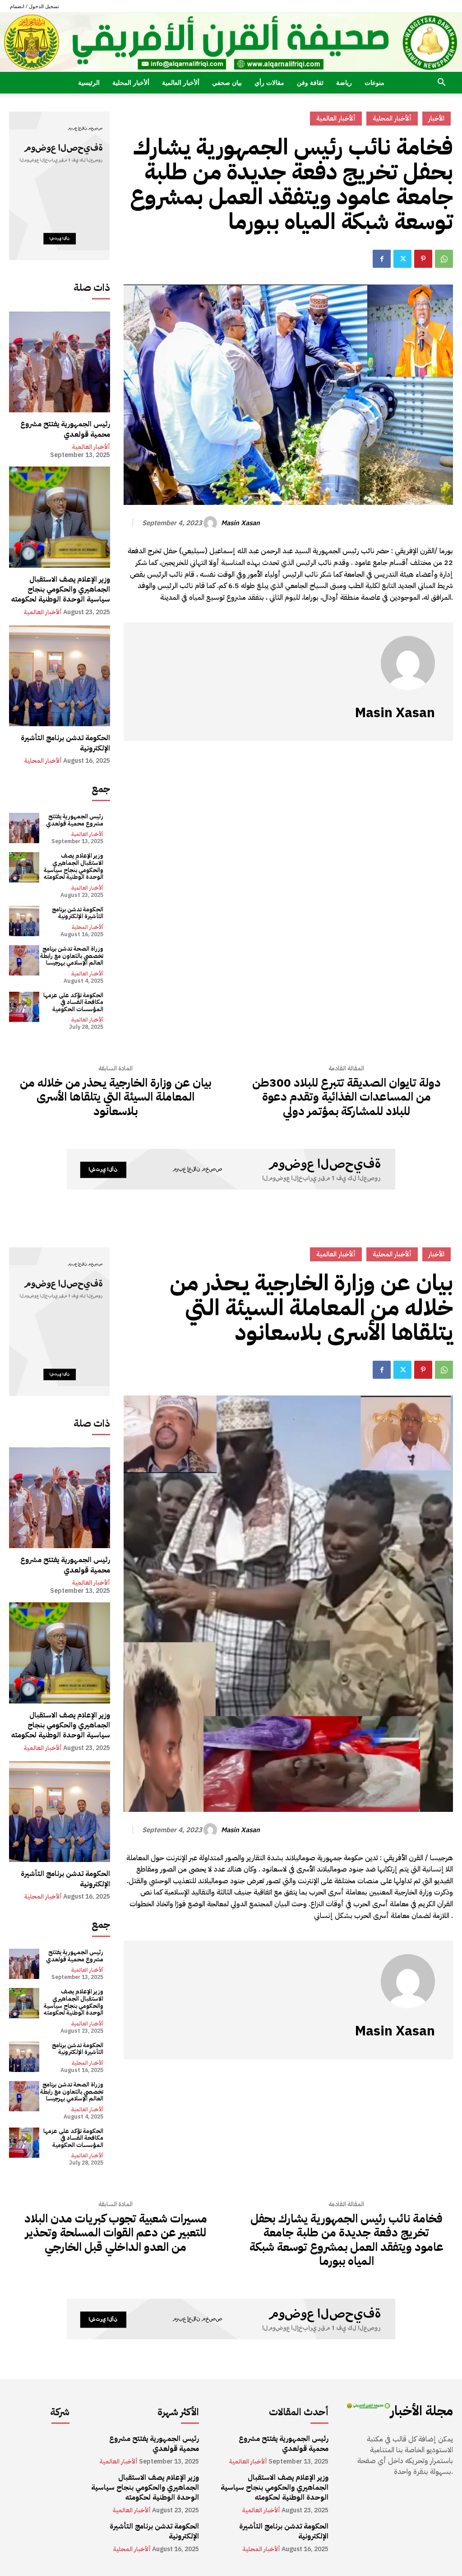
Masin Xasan (240, 523)
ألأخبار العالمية (181, 82)
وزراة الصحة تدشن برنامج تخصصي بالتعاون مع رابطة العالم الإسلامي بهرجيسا (72, 956)
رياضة (344, 82)
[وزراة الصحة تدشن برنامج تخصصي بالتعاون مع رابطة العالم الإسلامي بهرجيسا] (24, 960)
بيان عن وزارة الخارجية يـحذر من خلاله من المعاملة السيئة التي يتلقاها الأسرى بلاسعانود (115, 1097)
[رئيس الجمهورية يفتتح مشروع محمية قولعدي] (60, 362)
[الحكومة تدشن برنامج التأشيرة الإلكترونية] (60, 676)
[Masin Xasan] (212, 523)
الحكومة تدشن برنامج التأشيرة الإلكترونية (65, 743)
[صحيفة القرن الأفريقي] (231, 42)
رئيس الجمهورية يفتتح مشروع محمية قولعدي (65, 429)
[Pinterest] (423, 259)
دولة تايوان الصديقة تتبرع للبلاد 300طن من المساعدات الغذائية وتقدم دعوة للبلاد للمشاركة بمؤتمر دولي (346, 1097)
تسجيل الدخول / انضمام (35, 6)
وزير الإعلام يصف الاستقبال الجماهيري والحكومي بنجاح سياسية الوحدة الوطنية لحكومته (61, 590)
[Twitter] (402, 259)
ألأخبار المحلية (131, 82)
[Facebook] (382, 259)
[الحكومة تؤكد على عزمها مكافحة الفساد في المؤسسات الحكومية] (24, 1007)
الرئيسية (89, 82)
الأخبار (437, 118)
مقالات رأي (269, 82)
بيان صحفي (227, 82)
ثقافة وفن (310, 82)
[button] (441, 83)
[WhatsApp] (444, 259)
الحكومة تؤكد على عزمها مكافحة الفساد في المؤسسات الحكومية (73, 1002)
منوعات (374, 82)
